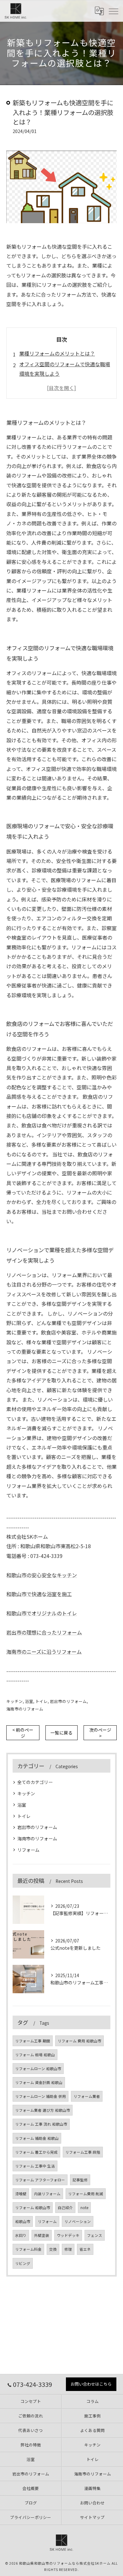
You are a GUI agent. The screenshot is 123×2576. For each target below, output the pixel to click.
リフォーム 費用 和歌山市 (79, 2041)
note (84, 2208)
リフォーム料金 (28, 2249)
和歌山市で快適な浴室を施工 (39, 1594)
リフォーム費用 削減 (86, 2194)
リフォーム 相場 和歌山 (35, 2055)
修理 (68, 2249)
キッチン (15, 1701)
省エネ (85, 2249)
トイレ (41, 1701)
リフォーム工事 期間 (33, 2041)
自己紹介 (65, 2208)
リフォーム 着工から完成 (36, 2152)
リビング (23, 2263)
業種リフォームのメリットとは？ (57, 353)
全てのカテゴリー (35, 1782)
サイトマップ (92, 2517)
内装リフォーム (47, 2194)
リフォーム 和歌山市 (33, 2208)
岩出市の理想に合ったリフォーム (44, 1632)
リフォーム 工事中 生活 (35, 2166)
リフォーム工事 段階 (83, 2152)
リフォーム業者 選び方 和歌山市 (43, 2110)
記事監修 (80, 2180)
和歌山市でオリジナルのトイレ (42, 1613)
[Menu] (113, 11)
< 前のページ (23, 1733)
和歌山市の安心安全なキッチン (42, 1575)
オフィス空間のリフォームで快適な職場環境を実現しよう (65, 369)
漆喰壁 (21, 2194)
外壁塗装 (42, 2235)
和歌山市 (23, 2221)
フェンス (95, 2235)
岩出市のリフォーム (68, 1701)
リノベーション (78, 2221)
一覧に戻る (61, 1733)
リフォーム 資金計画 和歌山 (39, 2082)
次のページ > (100, 1733)
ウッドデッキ (68, 2235)
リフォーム (28, 1850)
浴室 (29, 1701)
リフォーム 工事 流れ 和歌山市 (41, 2124)
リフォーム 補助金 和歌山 (37, 2138)
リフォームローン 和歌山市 (38, 2069)
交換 (53, 2249)
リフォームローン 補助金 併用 (41, 2096)
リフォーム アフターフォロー (40, 2180)
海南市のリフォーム (25, 1709)
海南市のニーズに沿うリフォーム (44, 1652)
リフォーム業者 (87, 2096)
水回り (21, 2235)
